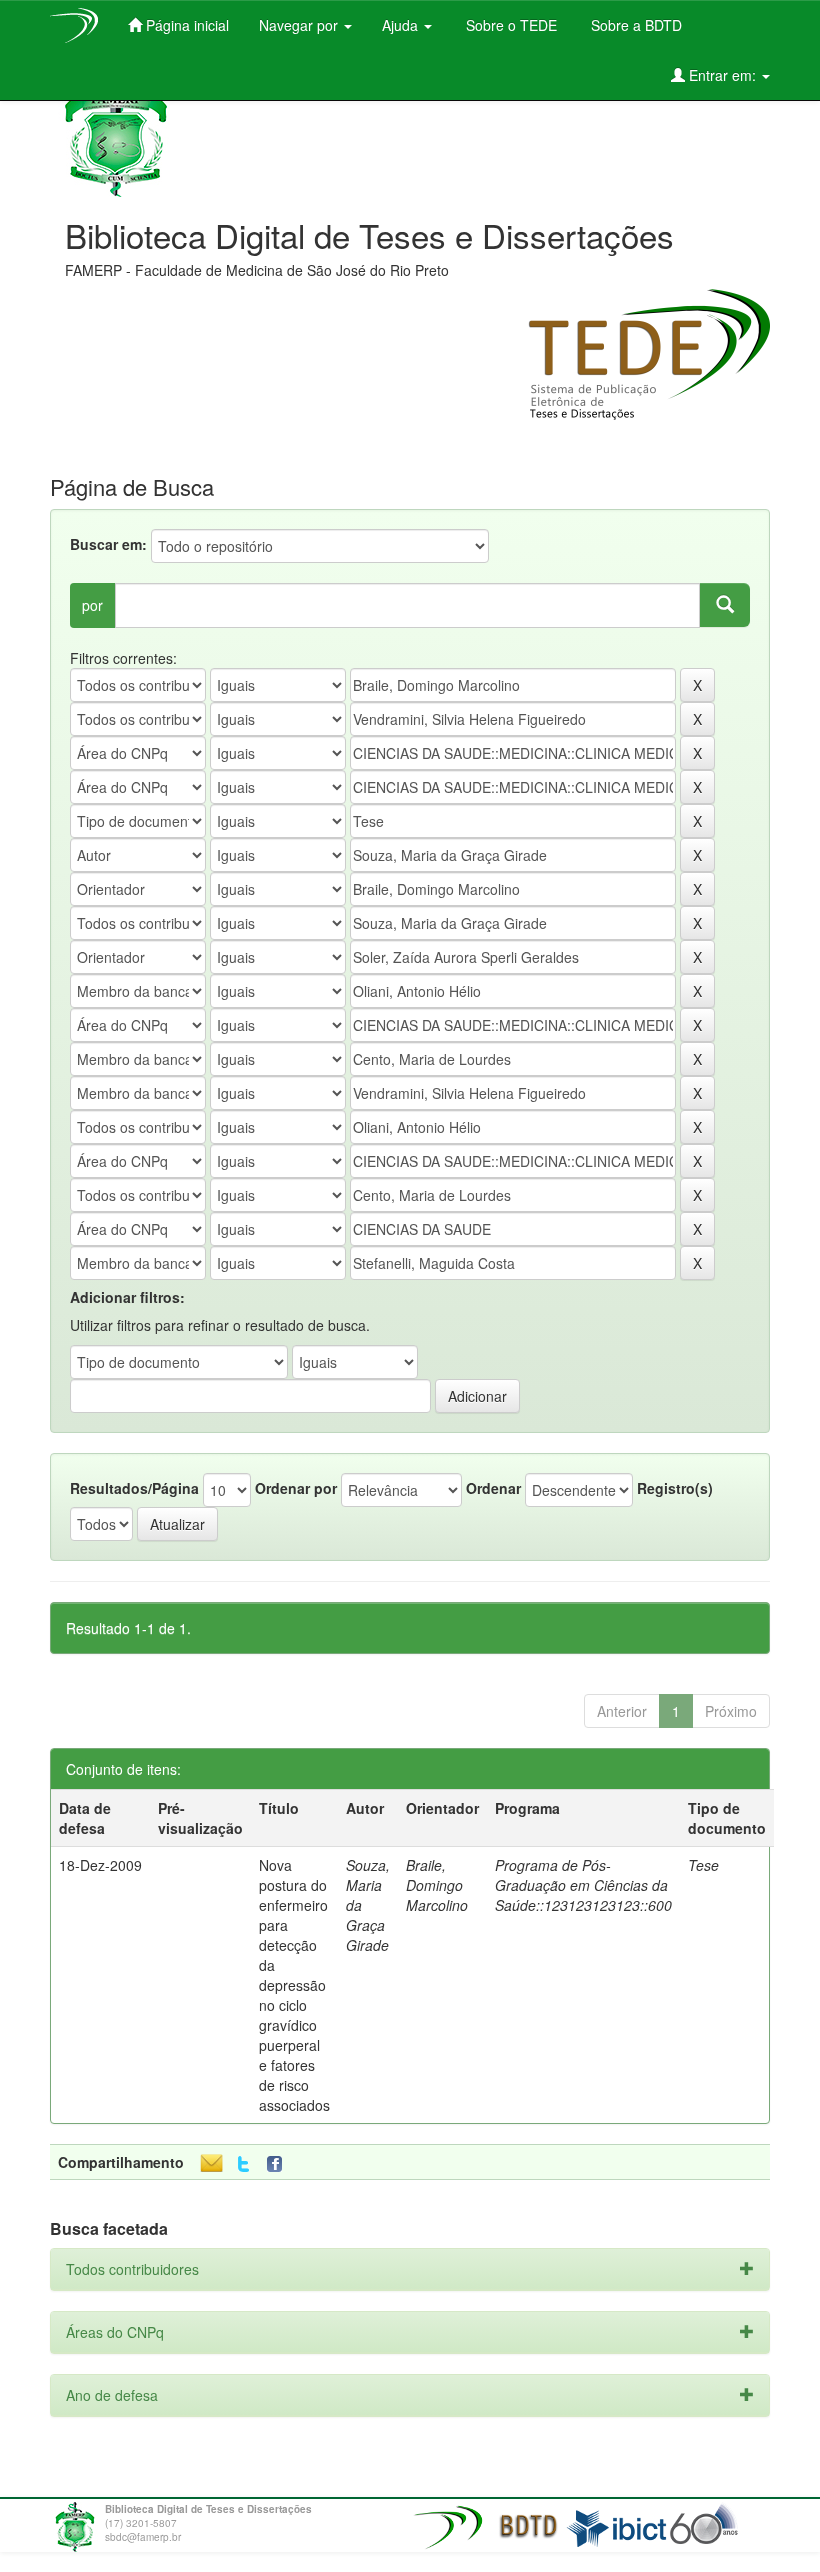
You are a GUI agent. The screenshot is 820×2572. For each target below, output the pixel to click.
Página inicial (185, 25)
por (92, 605)
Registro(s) (675, 1488)
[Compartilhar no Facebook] (279, 2164)
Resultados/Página (134, 1488)
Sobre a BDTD (634, 25)
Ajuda (402, 25)
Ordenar (493, 1488)
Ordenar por (296, 1488)
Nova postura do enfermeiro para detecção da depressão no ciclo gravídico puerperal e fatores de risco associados (294, 1985)
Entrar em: (722, 75)
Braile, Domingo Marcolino (437, 1885)
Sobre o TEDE (509, 25)
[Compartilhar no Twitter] (243, 2164)
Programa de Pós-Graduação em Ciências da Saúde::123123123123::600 (583, 1885)
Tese (703, 1865)
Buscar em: (108, 544)
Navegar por (300, 25)
